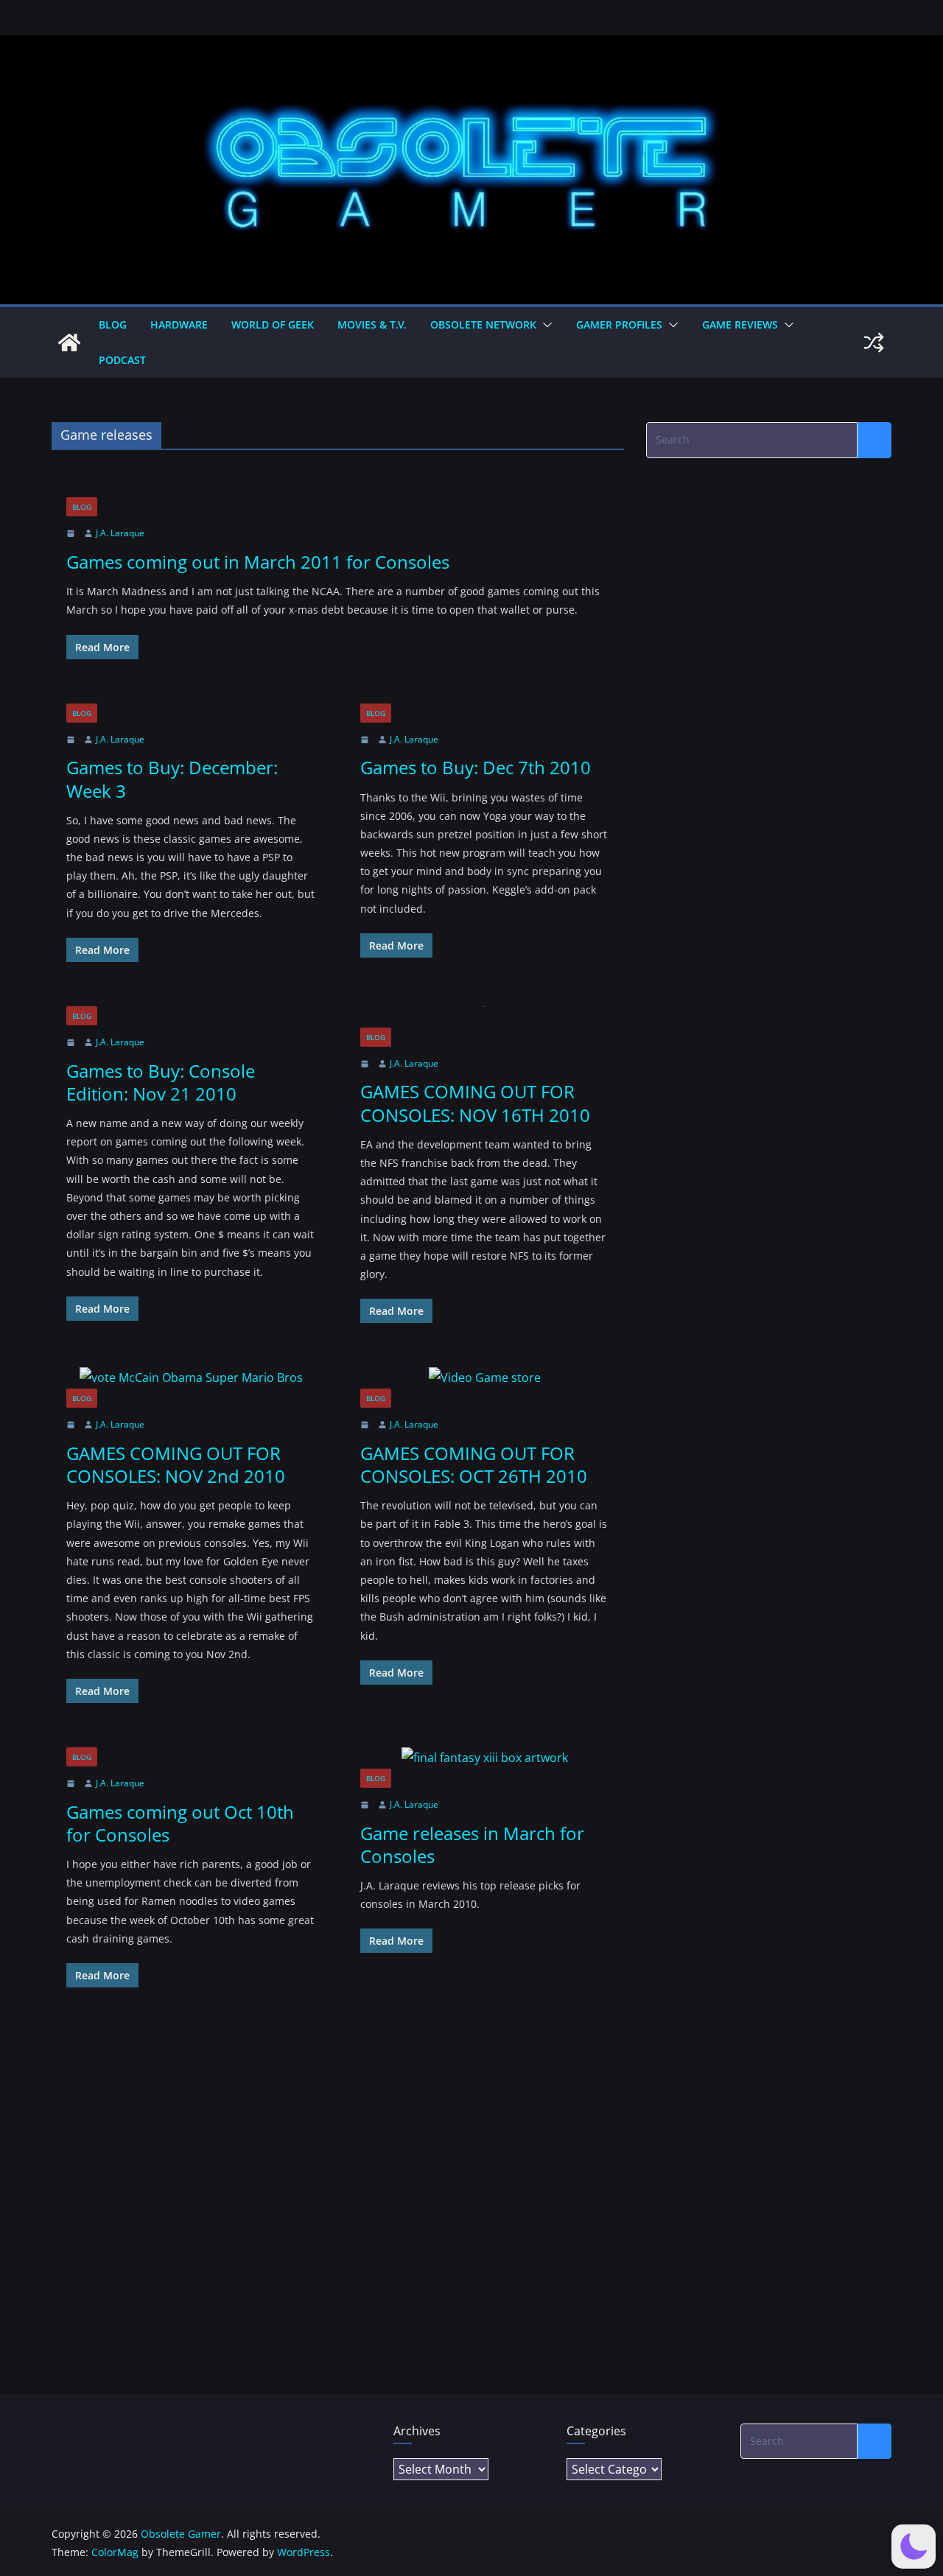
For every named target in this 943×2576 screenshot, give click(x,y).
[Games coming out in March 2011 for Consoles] (338, 487)
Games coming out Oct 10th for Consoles (180, 1823)
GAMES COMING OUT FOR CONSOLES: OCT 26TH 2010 (474, 1464)
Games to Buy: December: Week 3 (172, 779)
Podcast (122, 360)
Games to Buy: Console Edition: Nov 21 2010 (161, 1082)
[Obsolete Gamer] (69, 343)
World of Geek (273, 324)
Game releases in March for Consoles (472, 1845)
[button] (544, 325)
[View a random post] (874, 343)
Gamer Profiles (619, 324)
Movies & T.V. (372, 324)
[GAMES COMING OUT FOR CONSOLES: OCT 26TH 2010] (485, 1378)
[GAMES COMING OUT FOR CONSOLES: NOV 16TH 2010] (485, 1017)
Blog (113, 324)
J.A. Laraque (120, 533)
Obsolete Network (483, 324)
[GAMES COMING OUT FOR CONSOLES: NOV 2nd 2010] (191, 1378)
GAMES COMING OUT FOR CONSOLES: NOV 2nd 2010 (176, 1464)
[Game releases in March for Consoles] (485, 1758)
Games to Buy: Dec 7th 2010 (476, 767)
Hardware (179, 324)
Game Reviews (740, 324)
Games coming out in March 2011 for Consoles (258, 562)
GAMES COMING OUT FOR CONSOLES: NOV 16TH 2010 (475, 1103)
